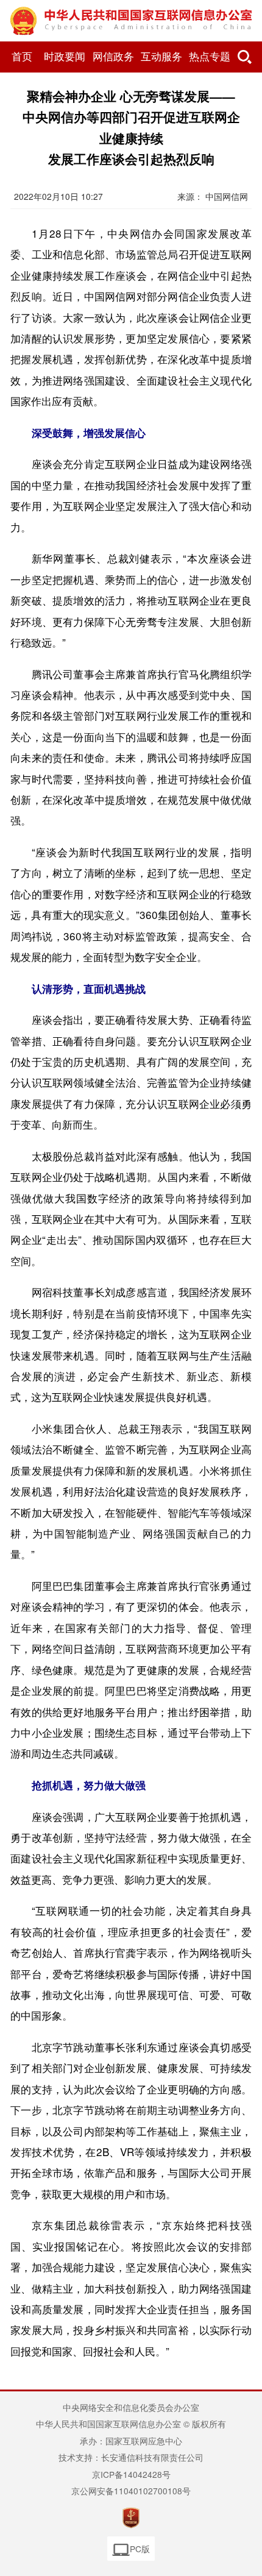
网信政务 (113, 57)
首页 (22, 57)
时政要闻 (65, 57)
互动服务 (161, 57)
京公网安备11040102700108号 (131, 2491)
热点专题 (210, 57)
